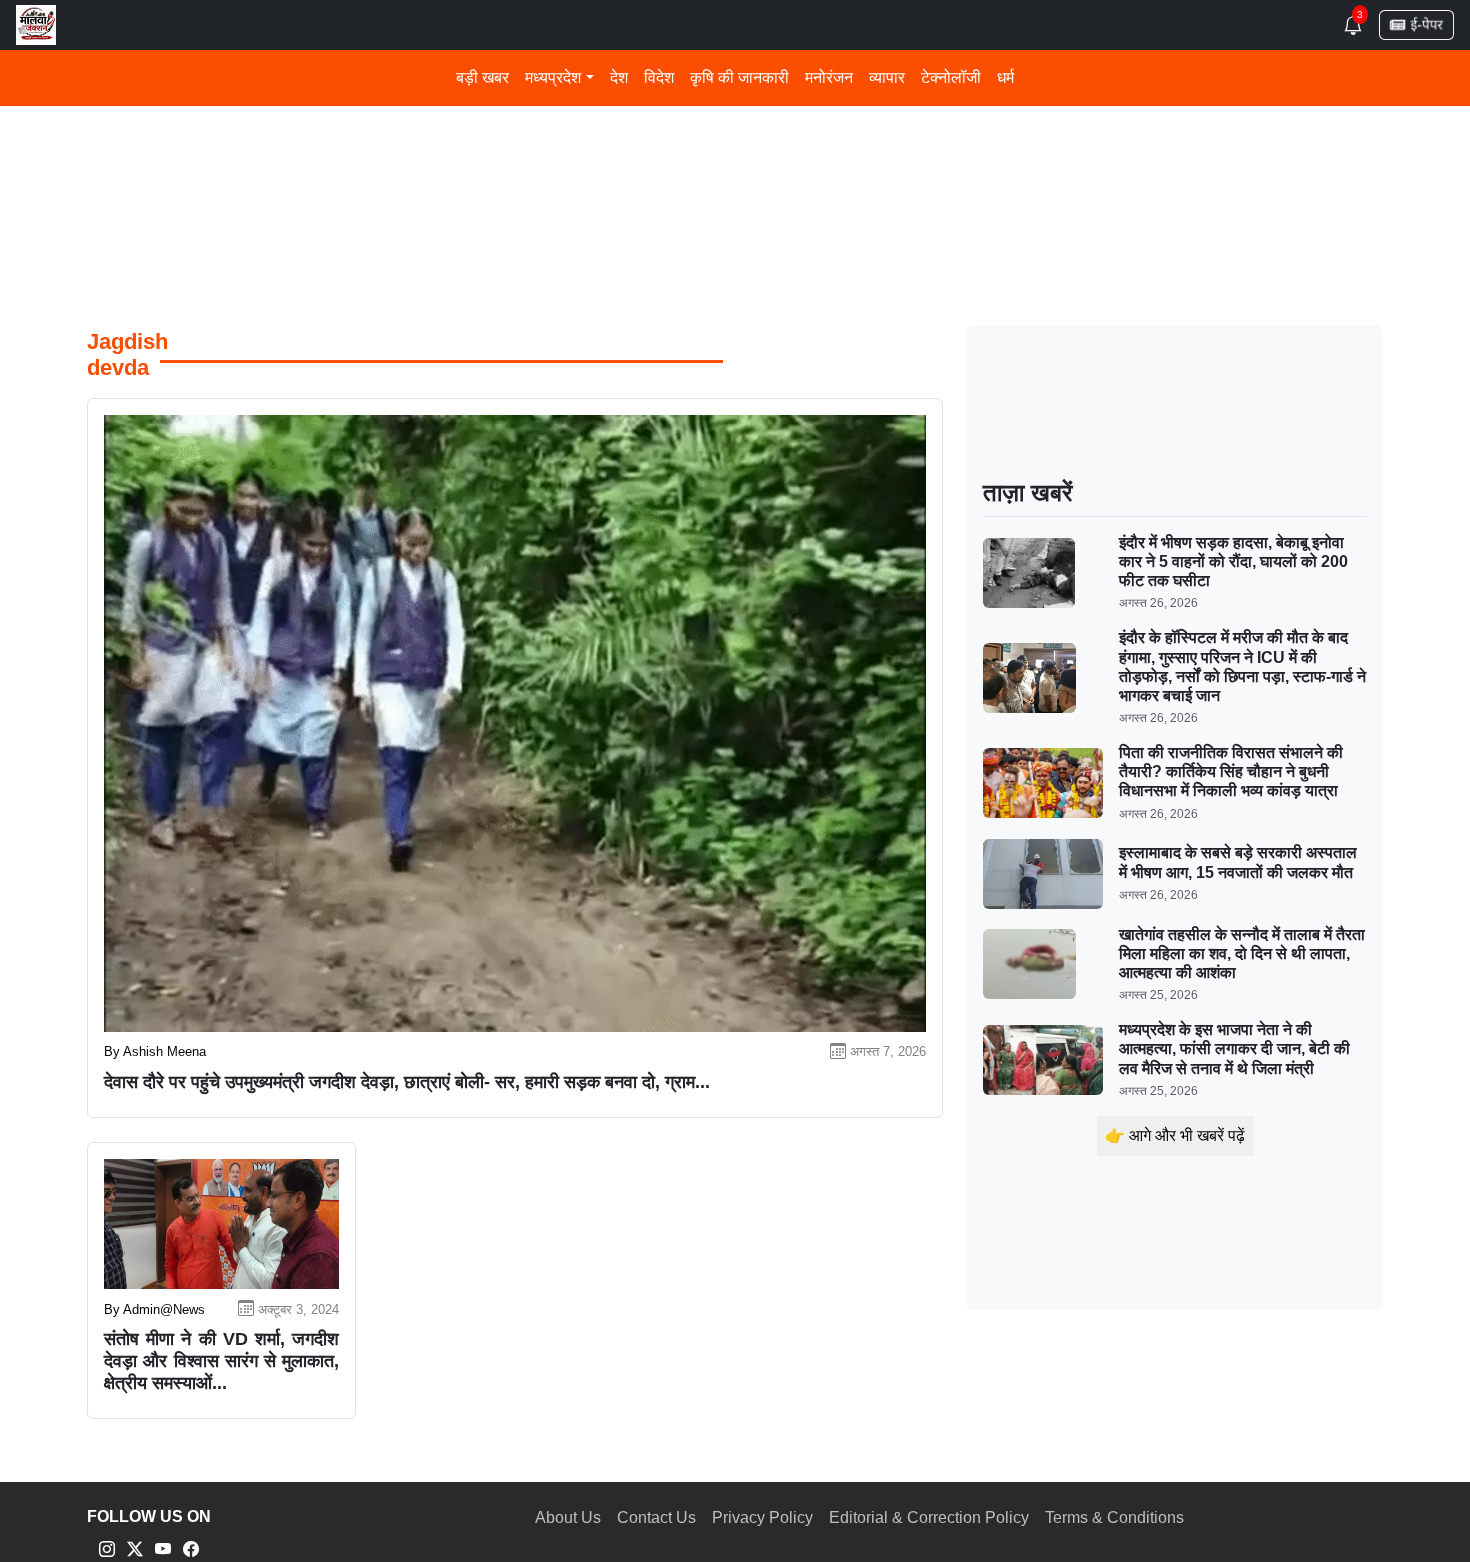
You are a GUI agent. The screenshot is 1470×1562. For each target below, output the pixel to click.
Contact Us (656, 1517)
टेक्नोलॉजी (951, 77)
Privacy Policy (762, 1517)
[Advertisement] (687, 148)
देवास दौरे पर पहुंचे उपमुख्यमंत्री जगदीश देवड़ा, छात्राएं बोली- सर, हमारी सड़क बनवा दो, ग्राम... (407, 1082)
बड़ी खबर (482, 77)
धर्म (1005, 77)
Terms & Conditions (1114, 1517)
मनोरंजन (829, 77)
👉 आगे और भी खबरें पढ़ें (1175, 1135)
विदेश (659, 77)
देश (619, 77)
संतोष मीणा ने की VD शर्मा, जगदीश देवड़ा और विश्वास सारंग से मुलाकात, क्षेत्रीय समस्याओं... (221, 1360)
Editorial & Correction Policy (929, 1517)
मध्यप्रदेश (553, 77)
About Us (568, 1517)
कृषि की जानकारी (739, 77)
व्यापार (887, 77)
